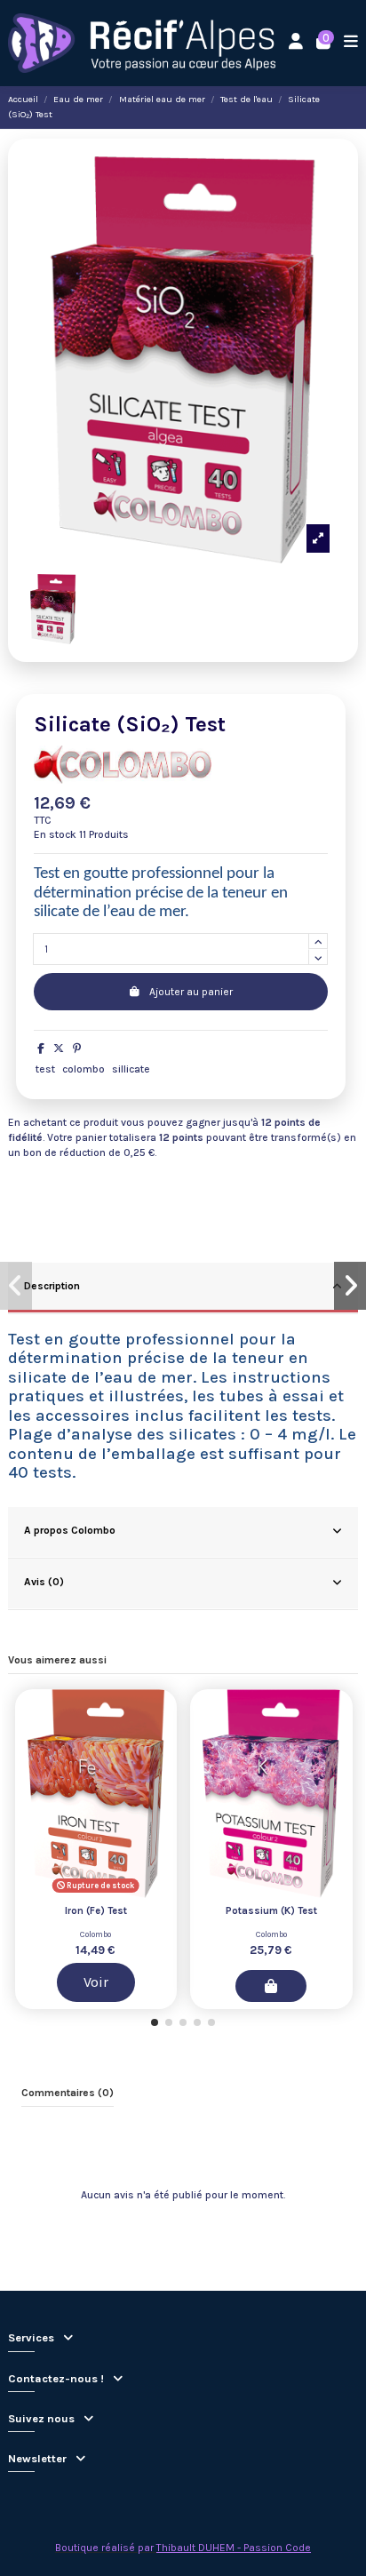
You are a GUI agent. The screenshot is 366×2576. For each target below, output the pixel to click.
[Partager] (41, 1049)
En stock (55, 834)
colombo (84, 1069)
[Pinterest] (77, 1049)
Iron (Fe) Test (96, 1911)
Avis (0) (44, 1582)
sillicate (131, 1069)
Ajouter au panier (191, 992)
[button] (155, 2022)
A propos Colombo (70, 1530)
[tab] (183, 1288)
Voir (96, 1982)
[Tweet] (59, 1049)
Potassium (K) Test (271, 1911)
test (45, 1069)
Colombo (95, 1934)
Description (52, 1286)
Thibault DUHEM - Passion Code (234, 2548)
